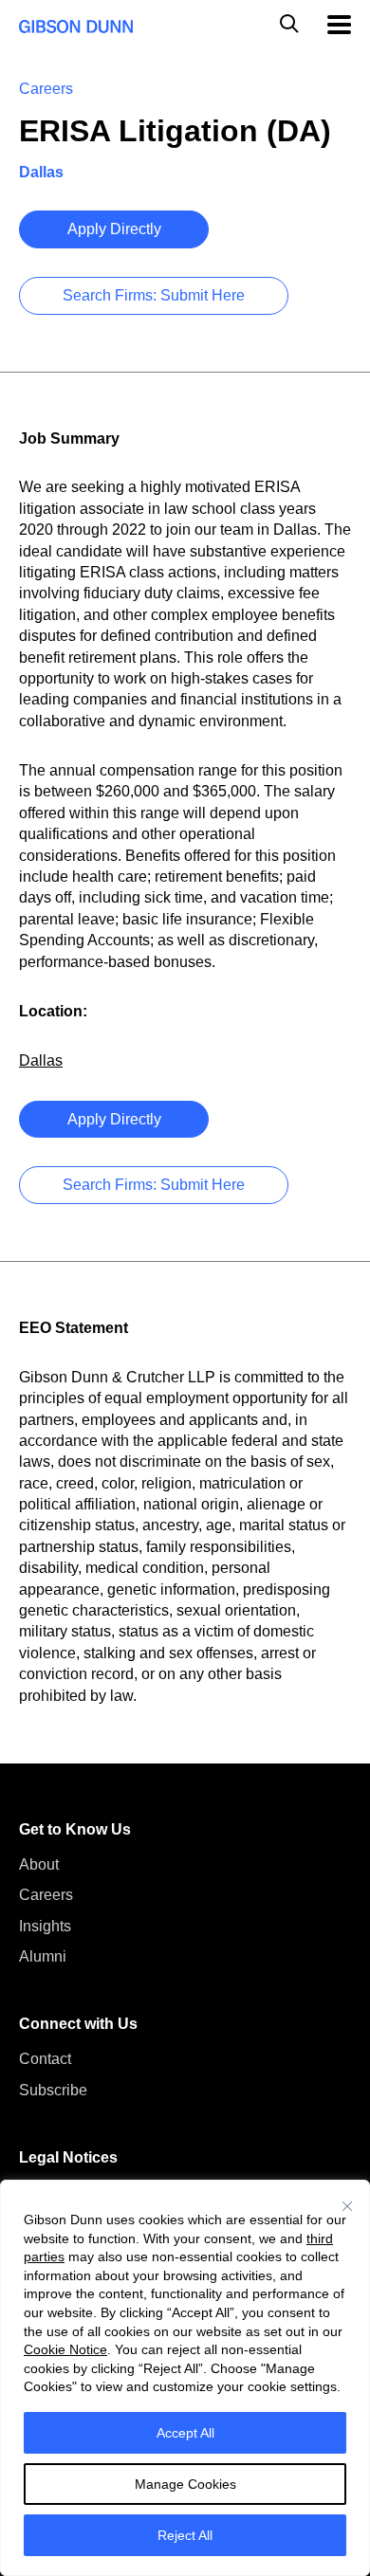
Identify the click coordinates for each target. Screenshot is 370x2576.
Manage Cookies (185, 2484)
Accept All (185, 2433)
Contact (45, 2059)
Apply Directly (114, 229)
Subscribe (53, 2090)
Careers (46, 1895)
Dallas (41, 1060)
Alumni (43, 1956)
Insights (45, 1926)
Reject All (185, 2535)
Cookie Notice (65, 2349)
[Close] (347, 2206)
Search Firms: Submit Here (154, 295)
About (39, 1864)
